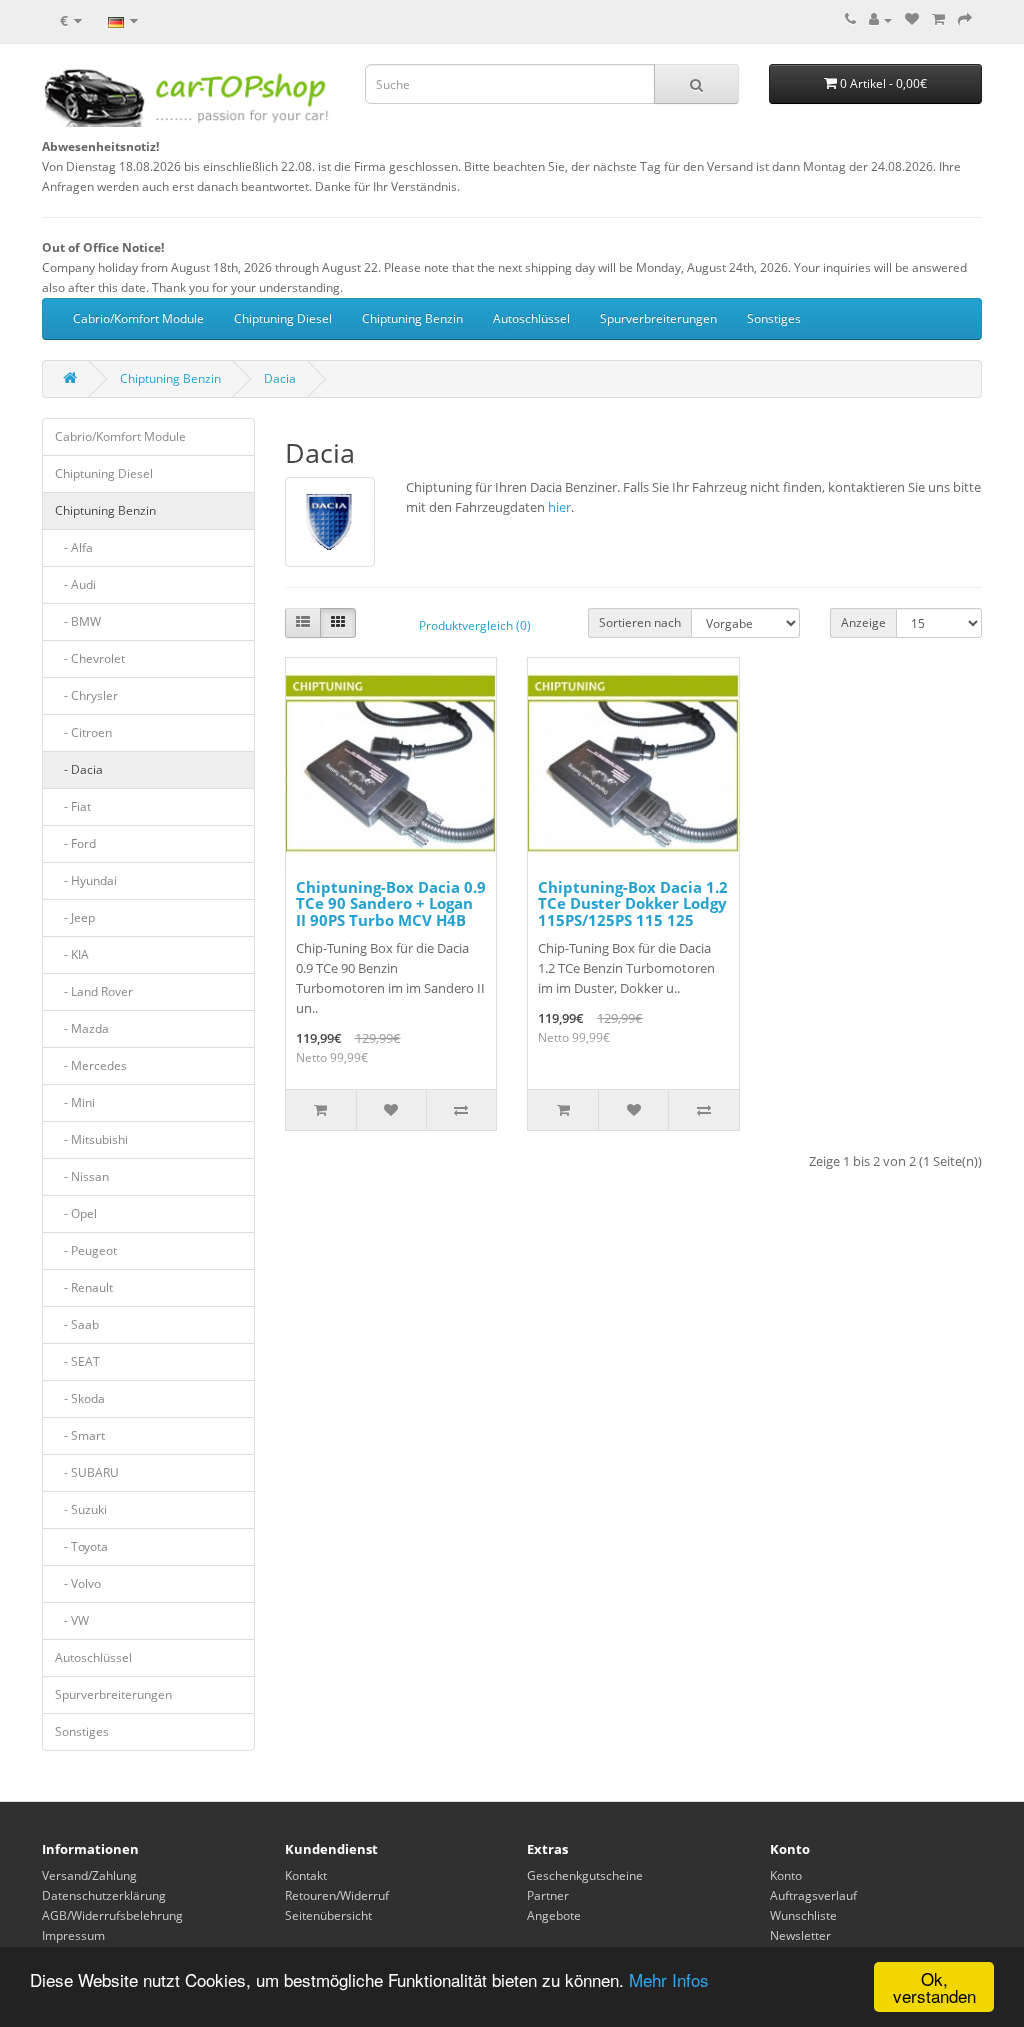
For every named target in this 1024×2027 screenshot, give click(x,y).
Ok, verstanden (934, 1987)
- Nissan (82, 1176)
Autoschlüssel (531, 318)
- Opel (76, 1213)
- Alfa (74, 547)
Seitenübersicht (328, 1915)
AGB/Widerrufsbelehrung (112, 1915)
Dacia (280, 378)
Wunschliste (803, 1915)
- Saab (77, 1324)
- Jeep (75, 917)
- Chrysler (86, 695)
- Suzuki (81, 1509)
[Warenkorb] (938, 19)
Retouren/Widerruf (337, 1895)
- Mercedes (91, 1065)
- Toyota (81, 1546)
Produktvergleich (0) (475, 625)
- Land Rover (94, 991)
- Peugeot (86, 1250)
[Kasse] (965, 19)
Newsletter (800, 1935)
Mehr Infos (669, 1979)
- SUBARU (87, 1472)
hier (559, 507)
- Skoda (80, 1398)
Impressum (73, 1935)
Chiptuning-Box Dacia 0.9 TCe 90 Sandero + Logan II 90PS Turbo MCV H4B (391, 903)
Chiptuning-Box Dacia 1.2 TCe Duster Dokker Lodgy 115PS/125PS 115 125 (633, 903)
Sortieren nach (640, 622)
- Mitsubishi (91, 1139)
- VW (72, 1620)
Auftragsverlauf (813, 1895)
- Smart (80, 1435)
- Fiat (73, 806)
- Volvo (78, 1583)
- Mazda (82, 1028)
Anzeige (863, 622)
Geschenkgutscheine (585, 1875)
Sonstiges (774, 318)
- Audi (75, 584)
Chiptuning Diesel (283, 318)
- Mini (75, 1102)
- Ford (75, 843)
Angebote (554, 1915)
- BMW (78, 621)
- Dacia (79, 769)
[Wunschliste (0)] (912, 19)
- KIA (72, 954)
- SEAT (77, 1361)
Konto (786, 1875)
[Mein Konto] (880, 19)
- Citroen (83, 732)
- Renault (84, 1287)
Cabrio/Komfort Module (138, 318)
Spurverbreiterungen (658, 318)
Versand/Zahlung (89, 1875)
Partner (548, 1895)
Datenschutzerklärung (104, 1895)
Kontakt (306, 1875)
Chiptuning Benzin (412, 318)
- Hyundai (86, 880)
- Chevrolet (90, 658)
